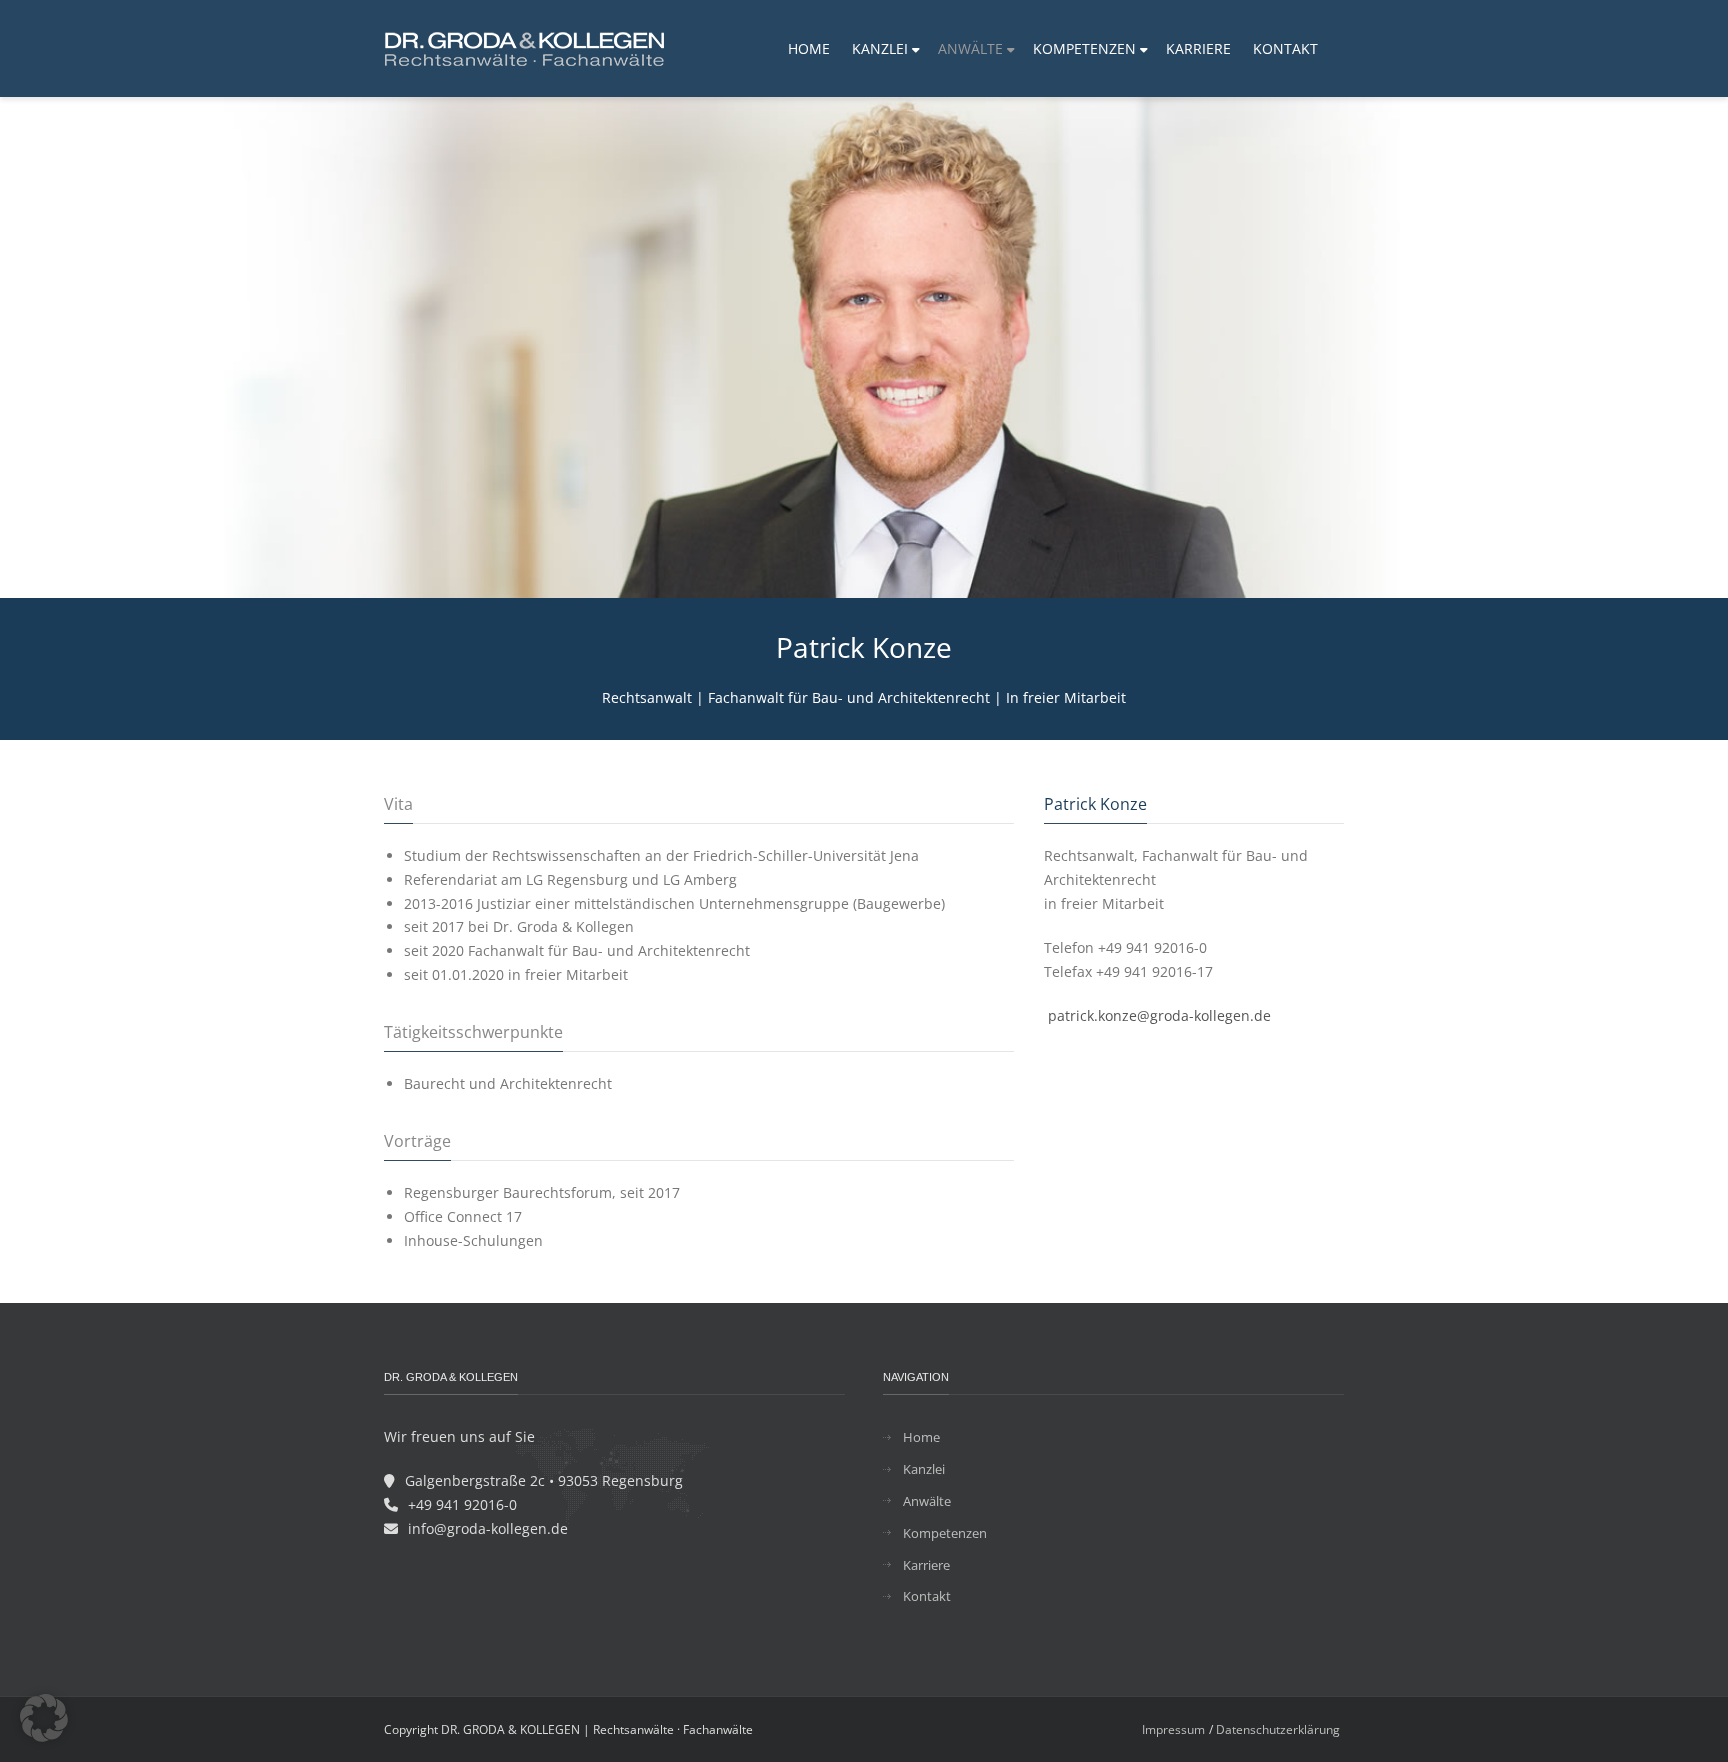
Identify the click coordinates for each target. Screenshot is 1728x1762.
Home (921, 1437)
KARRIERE (1198, 48)
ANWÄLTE (970, 48)
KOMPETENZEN (1084, 48)
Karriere (926, 1565)
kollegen (1222, 1015)
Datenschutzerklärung (1278, 1729)
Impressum (1173, 1729)
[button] (44, 1718)
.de (1260, 1015)
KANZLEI (880, 48)
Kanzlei (924, 1469)
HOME (809, 48)
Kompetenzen (945, 1533)
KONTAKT (1285, 48)
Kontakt (927, 1596)
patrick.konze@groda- (1121, 1015)
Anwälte (927, 1501)
